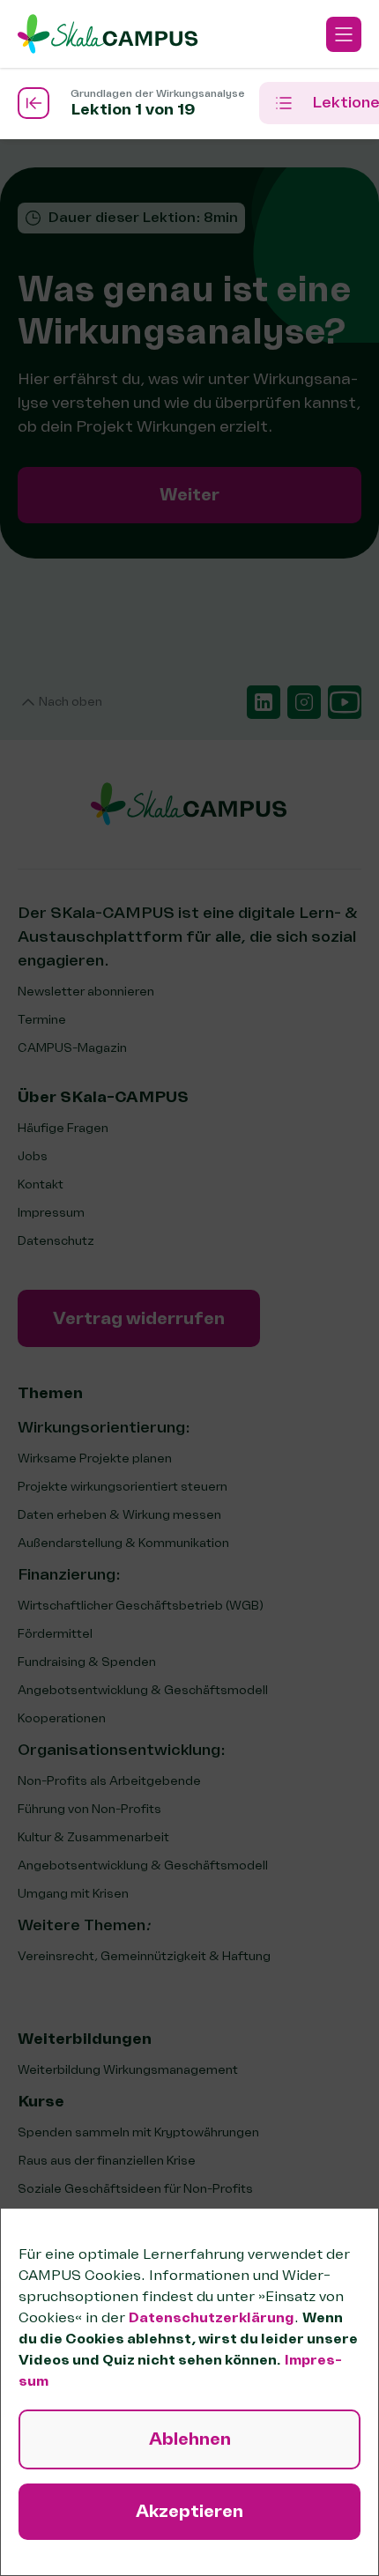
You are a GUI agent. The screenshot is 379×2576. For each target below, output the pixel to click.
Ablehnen (190, 2439)
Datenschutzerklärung (212, 2318)
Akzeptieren (189, 2511)
